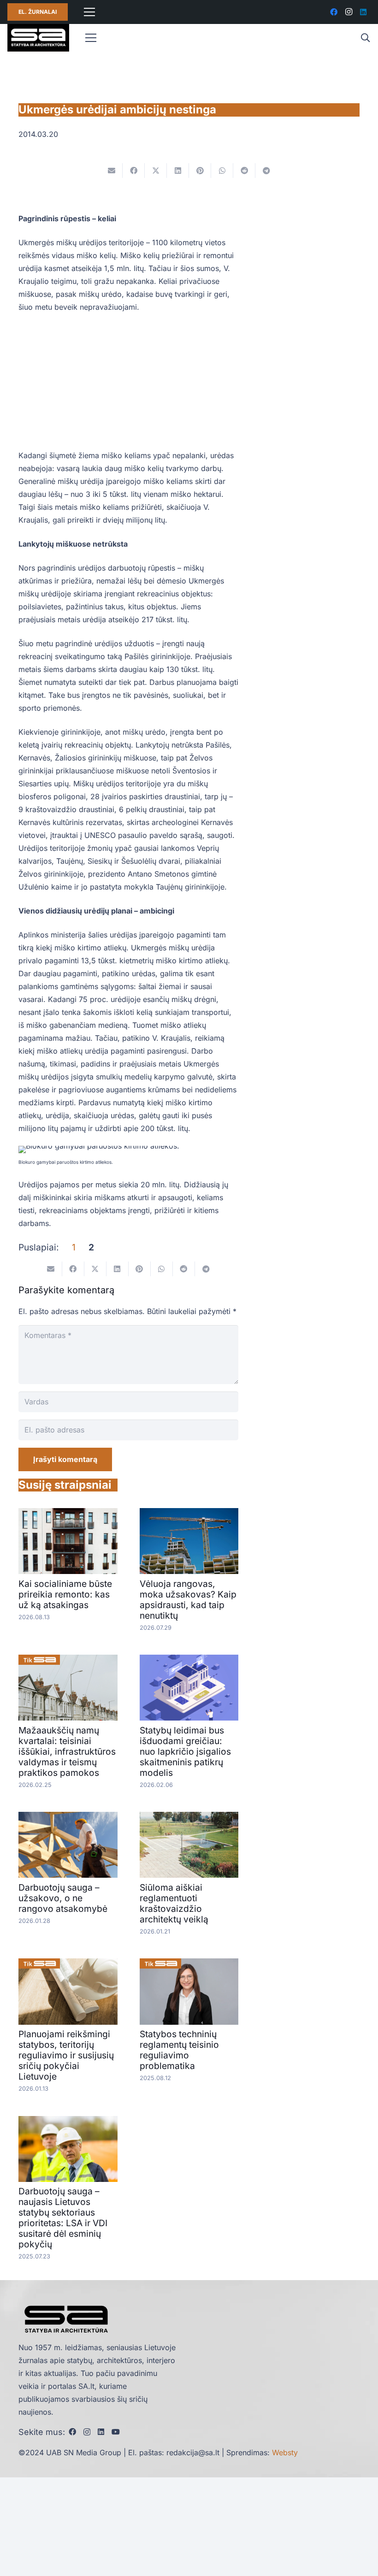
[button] (365, 38)
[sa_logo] (38, 38)
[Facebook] (334, 12)
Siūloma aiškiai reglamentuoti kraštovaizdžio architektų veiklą (174, 1903)
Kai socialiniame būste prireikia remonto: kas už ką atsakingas (65, 1594)
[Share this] (134, 171)
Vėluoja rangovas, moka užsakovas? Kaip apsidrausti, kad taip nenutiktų (188, 1600)
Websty (285, 2452)
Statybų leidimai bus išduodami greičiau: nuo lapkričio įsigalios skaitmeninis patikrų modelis (185, 1751)
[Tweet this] (156, 171)
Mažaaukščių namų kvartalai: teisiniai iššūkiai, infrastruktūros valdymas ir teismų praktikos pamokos (67, 1751)
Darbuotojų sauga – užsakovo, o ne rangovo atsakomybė (63, 1898)
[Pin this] (200, 171)
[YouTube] (116, 2432)
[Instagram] (348, 12)
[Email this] (112, 171)
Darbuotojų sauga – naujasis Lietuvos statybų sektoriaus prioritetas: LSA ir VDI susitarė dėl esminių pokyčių (63, 2218)
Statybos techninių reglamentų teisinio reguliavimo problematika (179, 2050)
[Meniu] (89, 12)
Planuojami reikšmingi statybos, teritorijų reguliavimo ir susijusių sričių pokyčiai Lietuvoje (66, 2055)
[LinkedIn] (363, 12)
